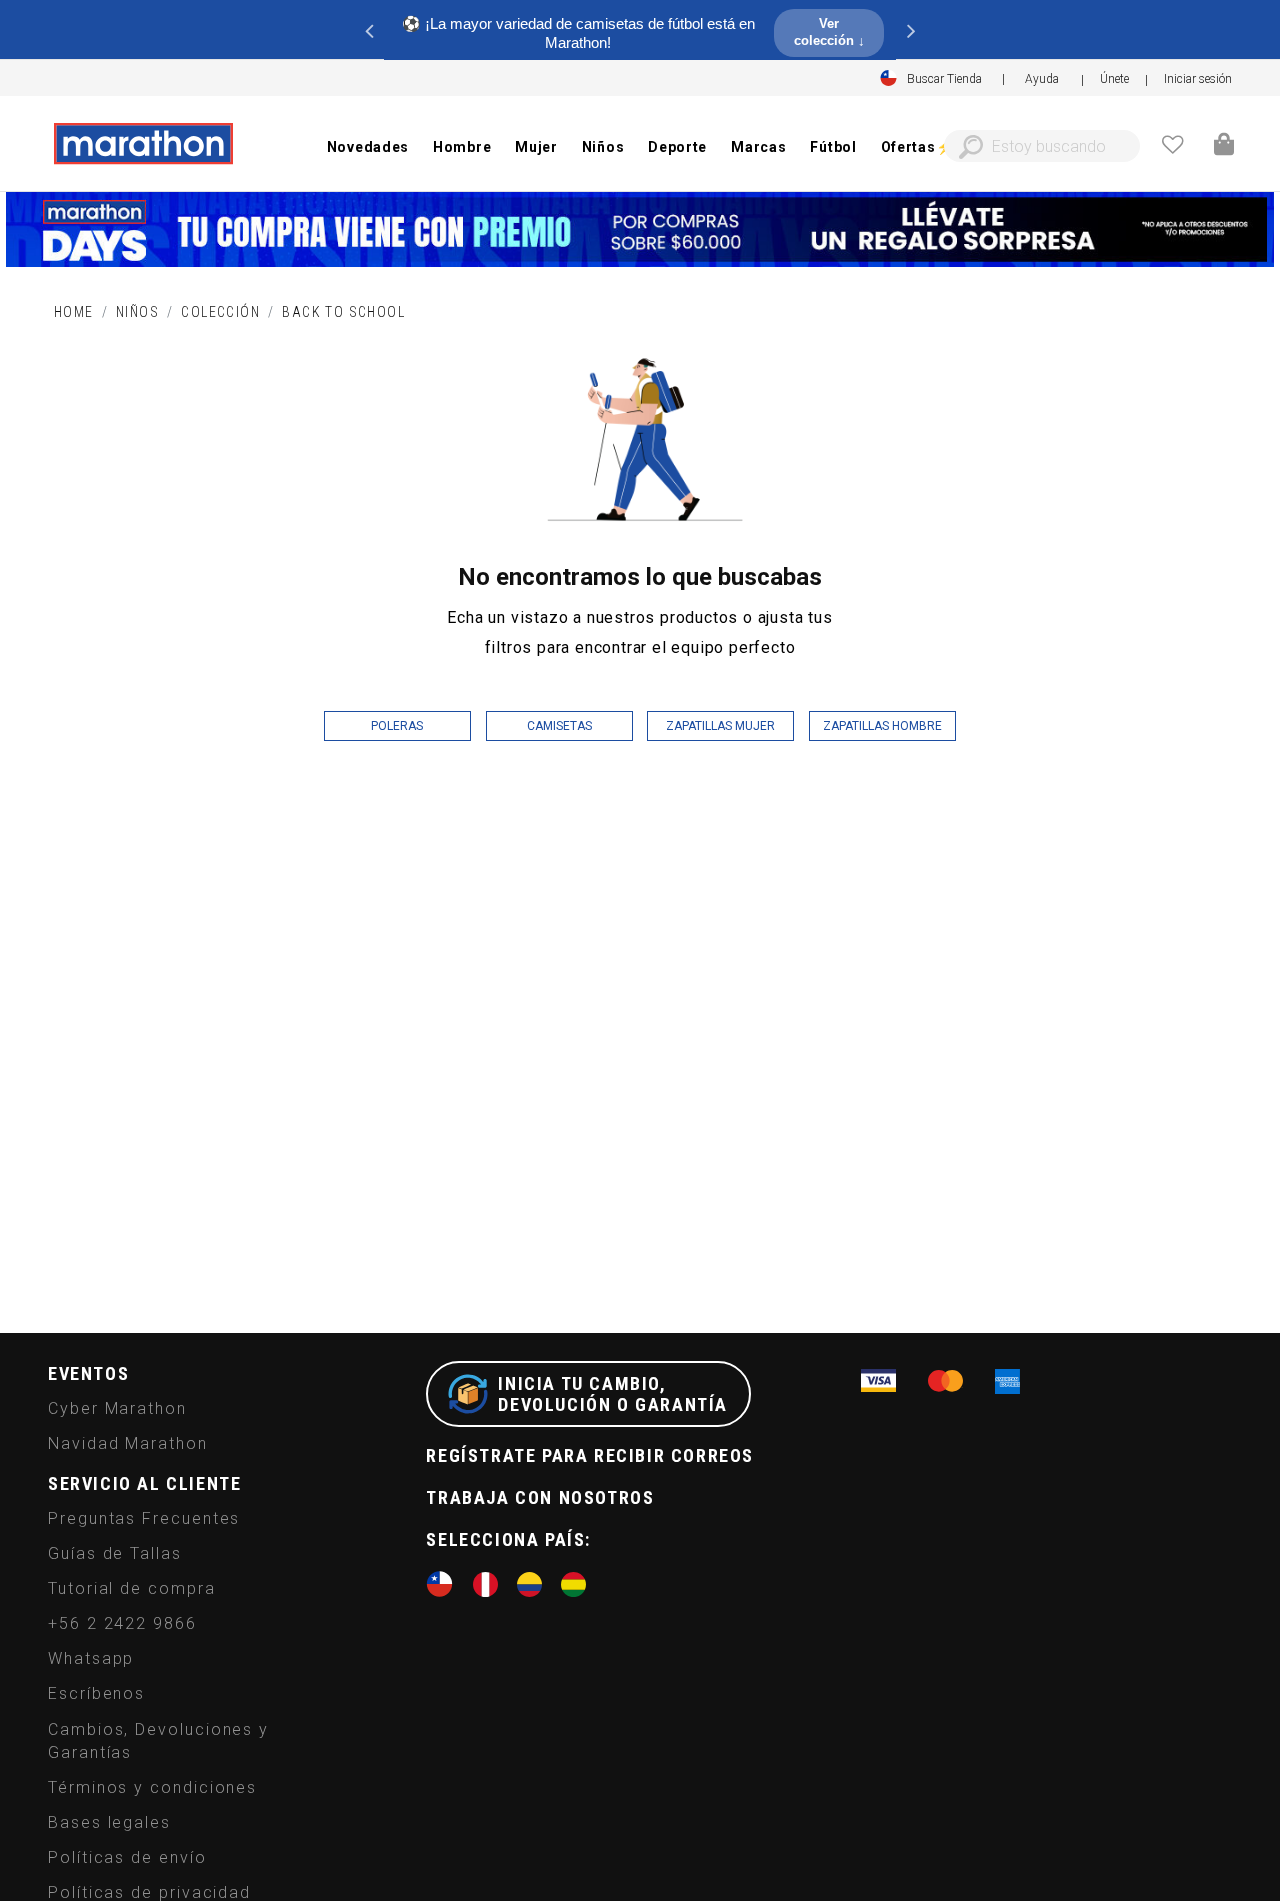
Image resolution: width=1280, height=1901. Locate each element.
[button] (1198, 79)
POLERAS (397, 726)
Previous (369, 30)
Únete (1114, 79)
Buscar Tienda (944, 79)
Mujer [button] (536, 147)
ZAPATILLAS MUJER (720, 726)
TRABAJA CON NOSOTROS (540, 1497)
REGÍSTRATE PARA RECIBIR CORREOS (590, 1455)
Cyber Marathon (117, 1408)
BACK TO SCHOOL (343, 312)
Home (74, 312)
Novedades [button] (368, 147)
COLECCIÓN (220, 312)
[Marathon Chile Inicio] (143, 144)
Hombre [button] (462, 147)
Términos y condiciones (152, 1787)
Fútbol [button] (833, 147)
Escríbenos (96, 1693)
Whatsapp (91, 1658)
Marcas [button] (758, 147)
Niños (137, 312)
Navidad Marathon (128, 1443)
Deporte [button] (677, 147)
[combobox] (1042, 146)
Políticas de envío (127, 1857)
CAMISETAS (559, 726)
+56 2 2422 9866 (122, 1623)
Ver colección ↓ (829, 32)
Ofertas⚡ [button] (917, 147)
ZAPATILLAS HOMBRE (882, 726)
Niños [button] (603, 147)
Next (911, 30)
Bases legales (109, 1822)
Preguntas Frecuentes (144, 1518)
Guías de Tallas (115, 1553)
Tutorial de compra (132, 1588)
